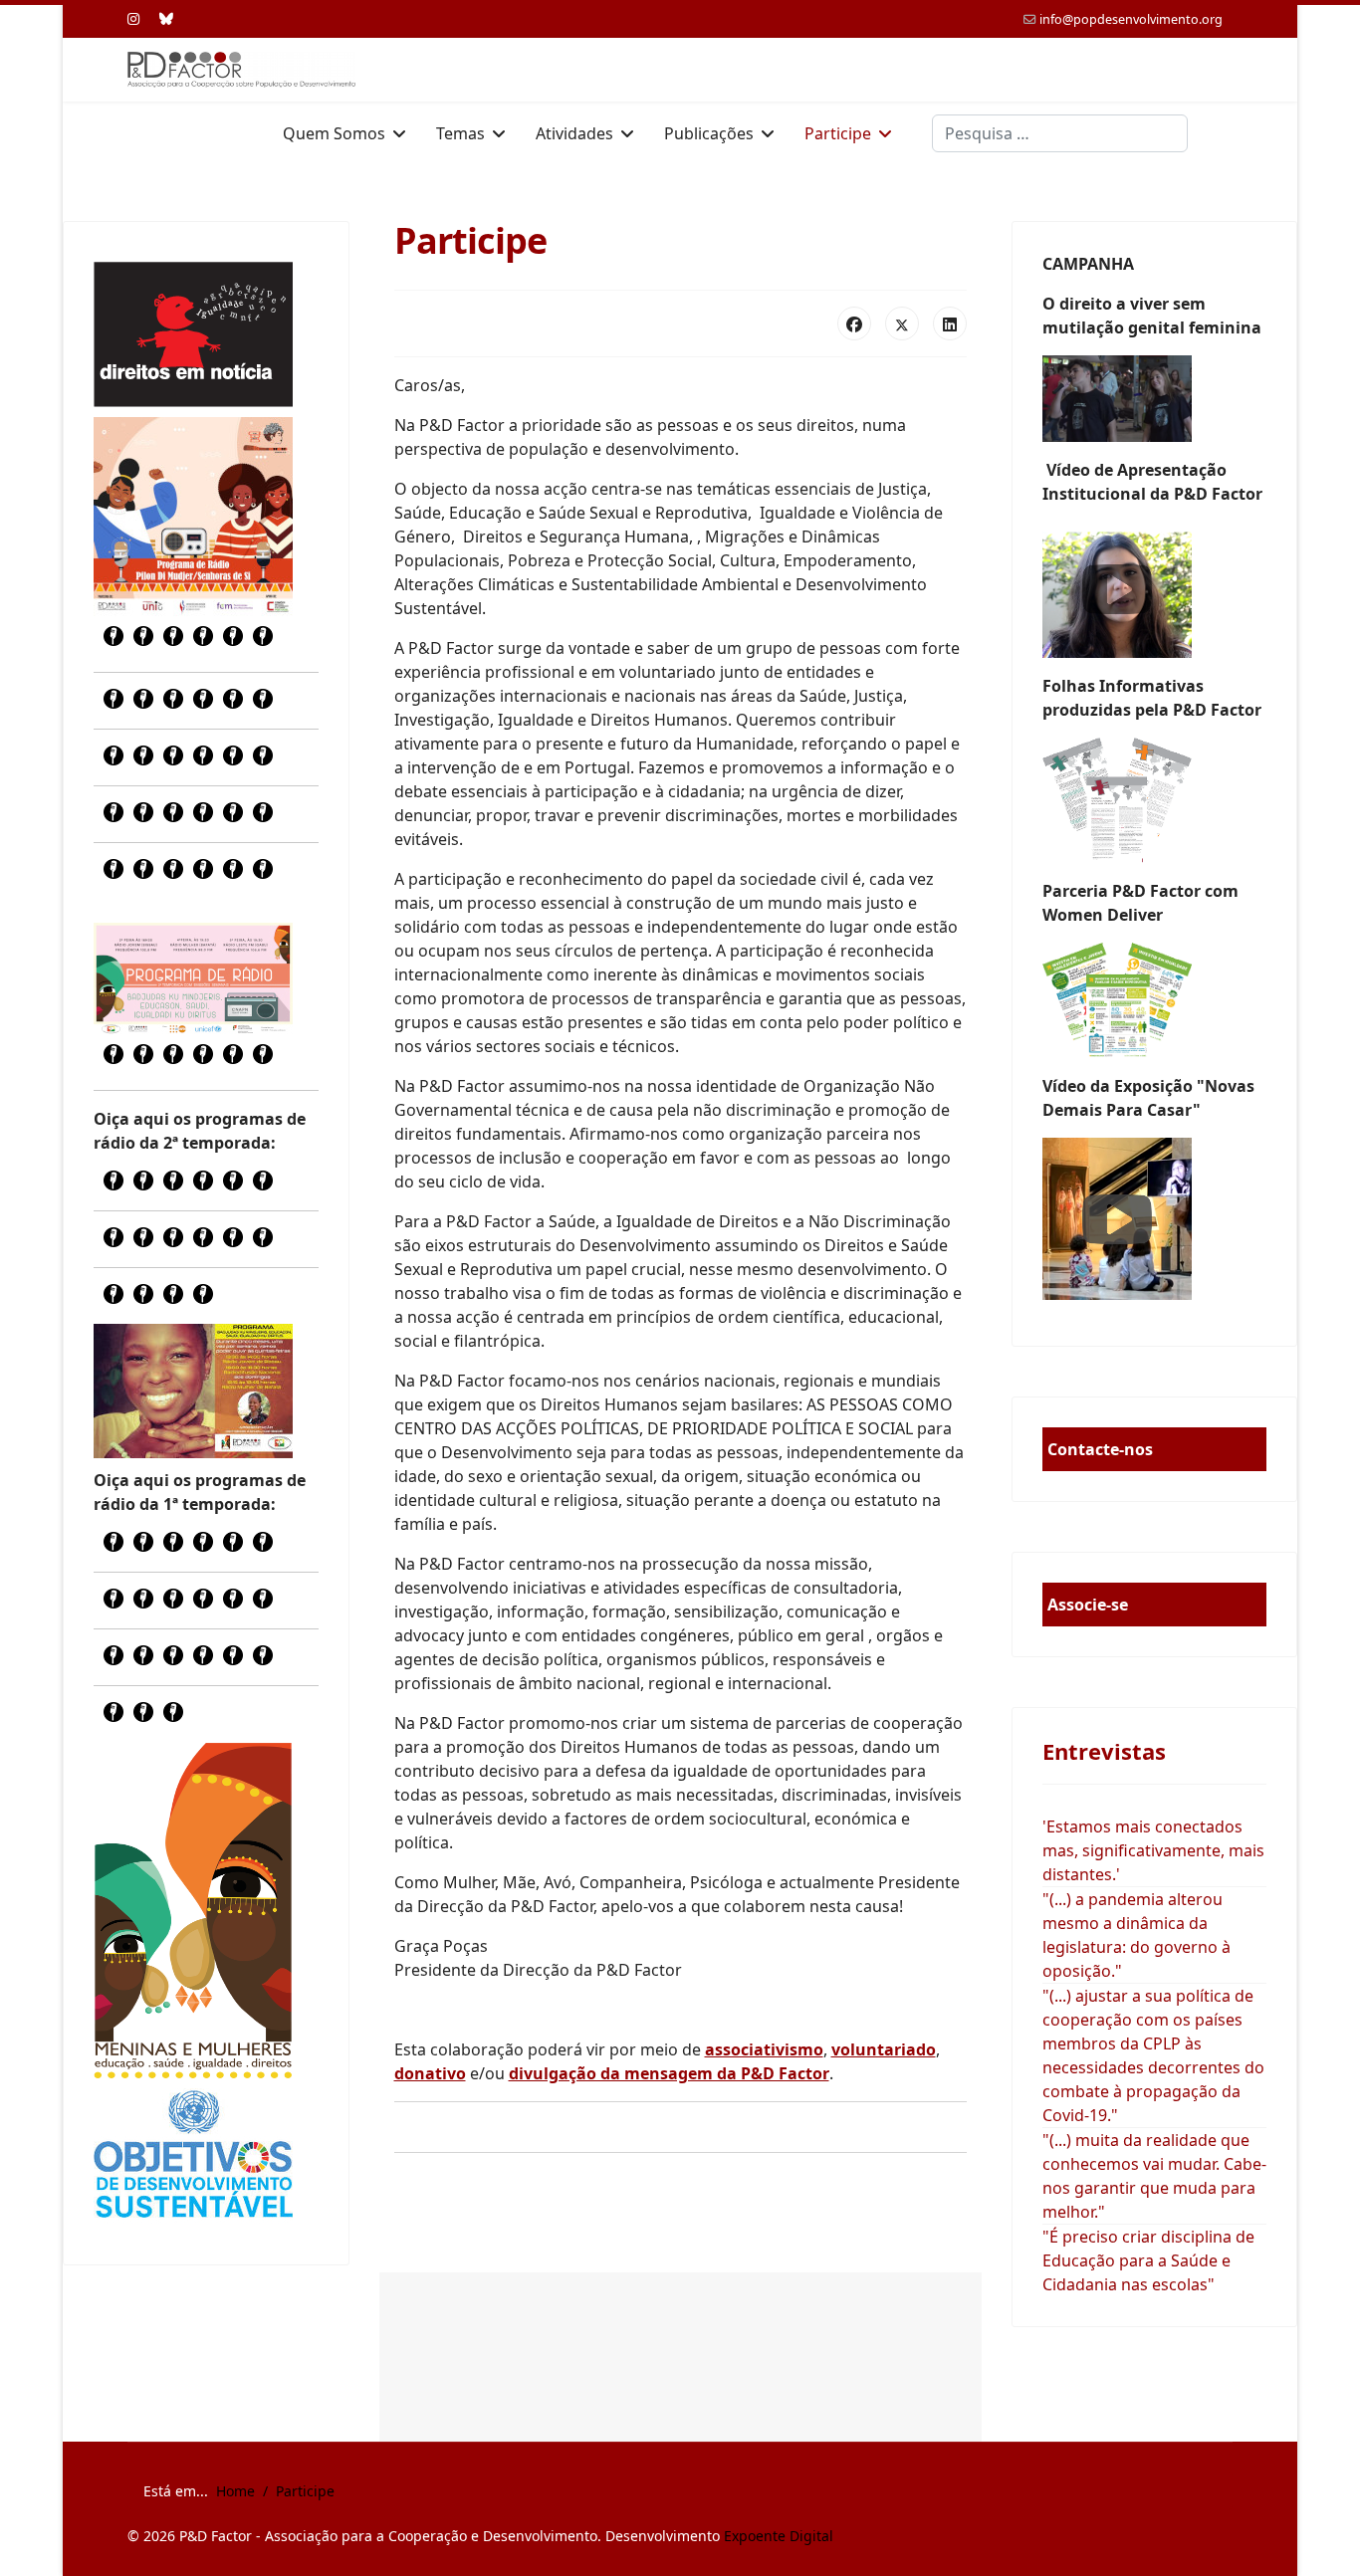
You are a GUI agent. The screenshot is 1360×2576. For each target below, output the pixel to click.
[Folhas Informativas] (1155, 800)
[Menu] (1220, 133)
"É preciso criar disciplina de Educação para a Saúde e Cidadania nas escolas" (1148, 2260)
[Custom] (166, 18)
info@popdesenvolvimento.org (1131, 19)
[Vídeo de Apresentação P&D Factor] (1155, 590)
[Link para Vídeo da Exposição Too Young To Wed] (1155, 1219)
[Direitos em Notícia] (193, 334)
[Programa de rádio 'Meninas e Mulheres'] (193, 978)
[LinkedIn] (950, 323)
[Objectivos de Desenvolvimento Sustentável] (193, 2156)
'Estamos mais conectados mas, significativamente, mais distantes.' (1153, 1850)
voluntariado (884, 2049)
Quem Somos (334, 133)
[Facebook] (854, 323)
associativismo (764, 2049)
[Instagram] (133, 18)
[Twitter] (902, 323)
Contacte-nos (1100, 1449)
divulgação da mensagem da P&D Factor (669, 2073)
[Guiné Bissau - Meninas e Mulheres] (193, 1910)
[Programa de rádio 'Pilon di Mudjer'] (193, 517)
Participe (838, 133)
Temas (460, 133)
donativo (430, 2073)
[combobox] (1060, 133)
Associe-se (1088, 1605)
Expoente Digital (779, 2536)
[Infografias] (1155, 1000)
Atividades (574, 133)
